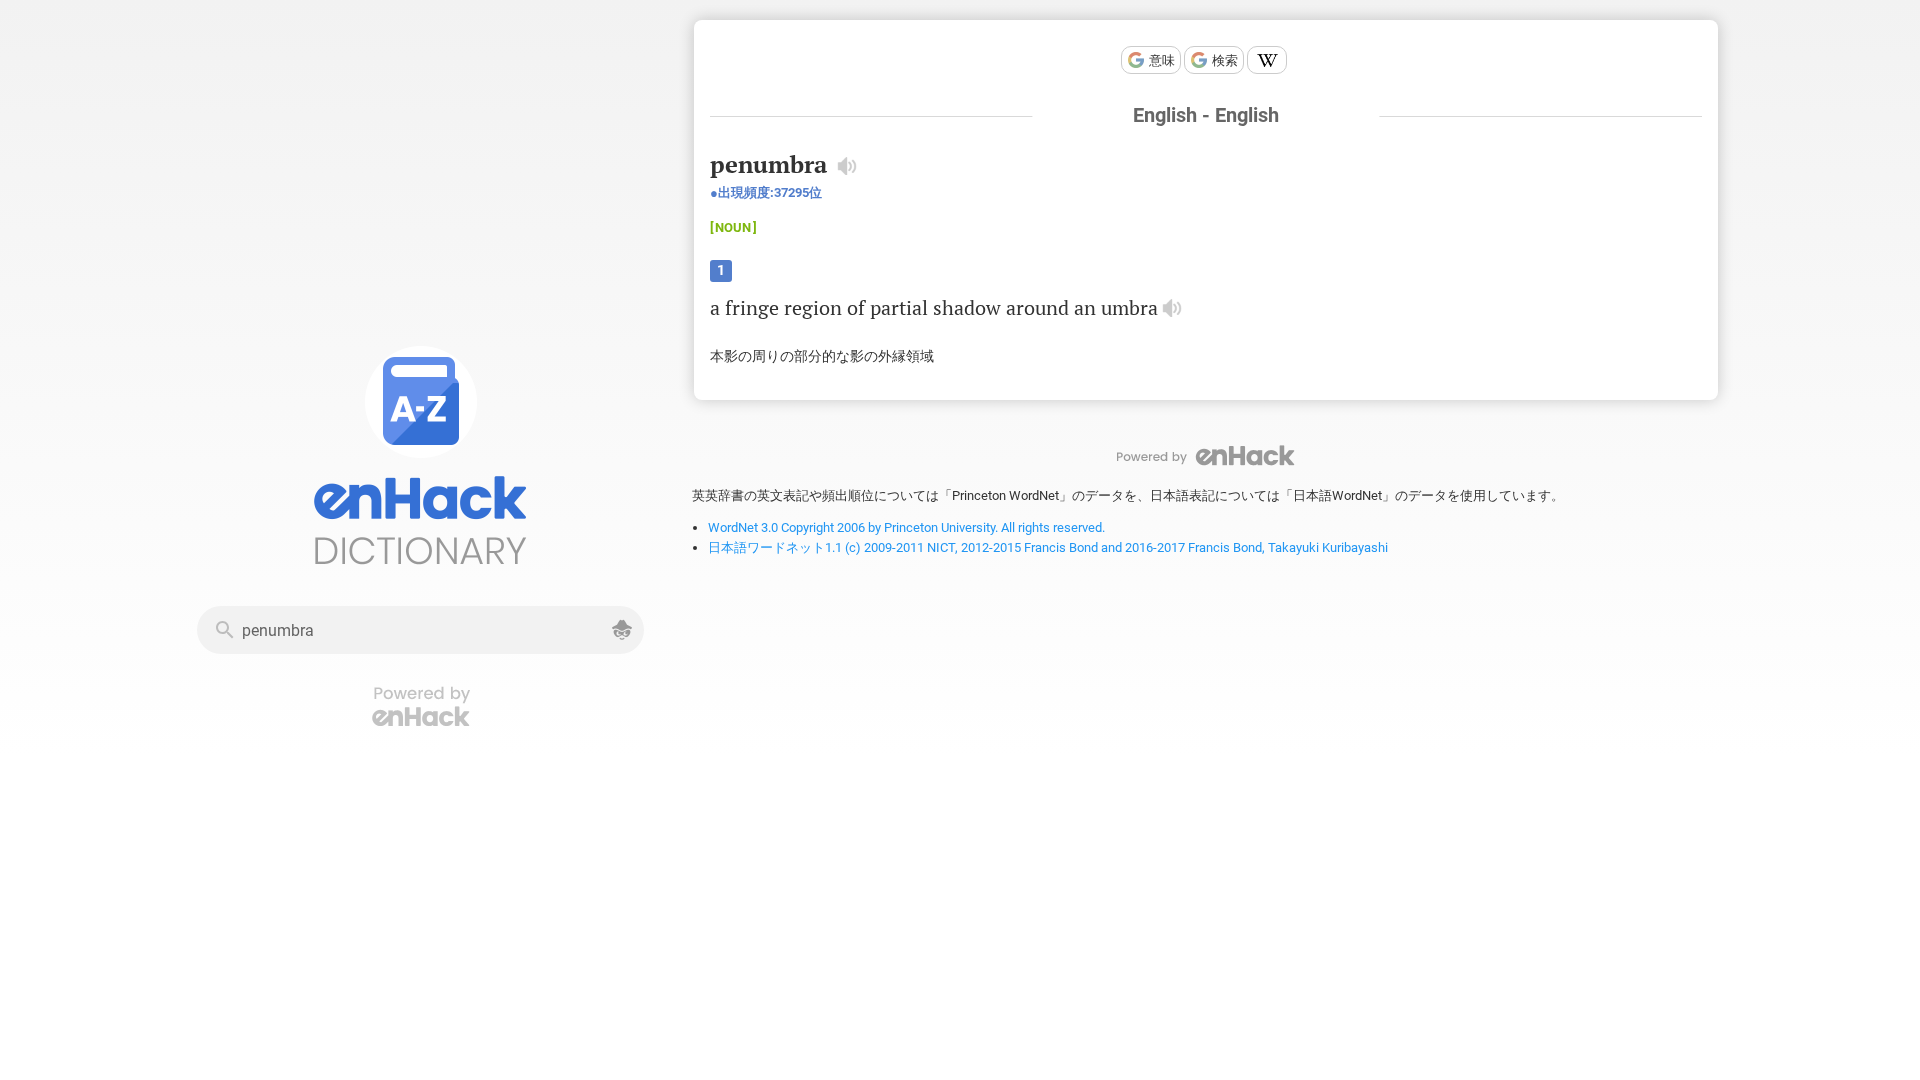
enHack (1206, 455)
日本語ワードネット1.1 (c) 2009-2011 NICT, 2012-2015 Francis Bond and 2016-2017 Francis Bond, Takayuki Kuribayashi (1048, 547)
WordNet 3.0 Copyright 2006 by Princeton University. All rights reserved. (906, 527)
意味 (1162, 60)
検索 (1225, 60)
